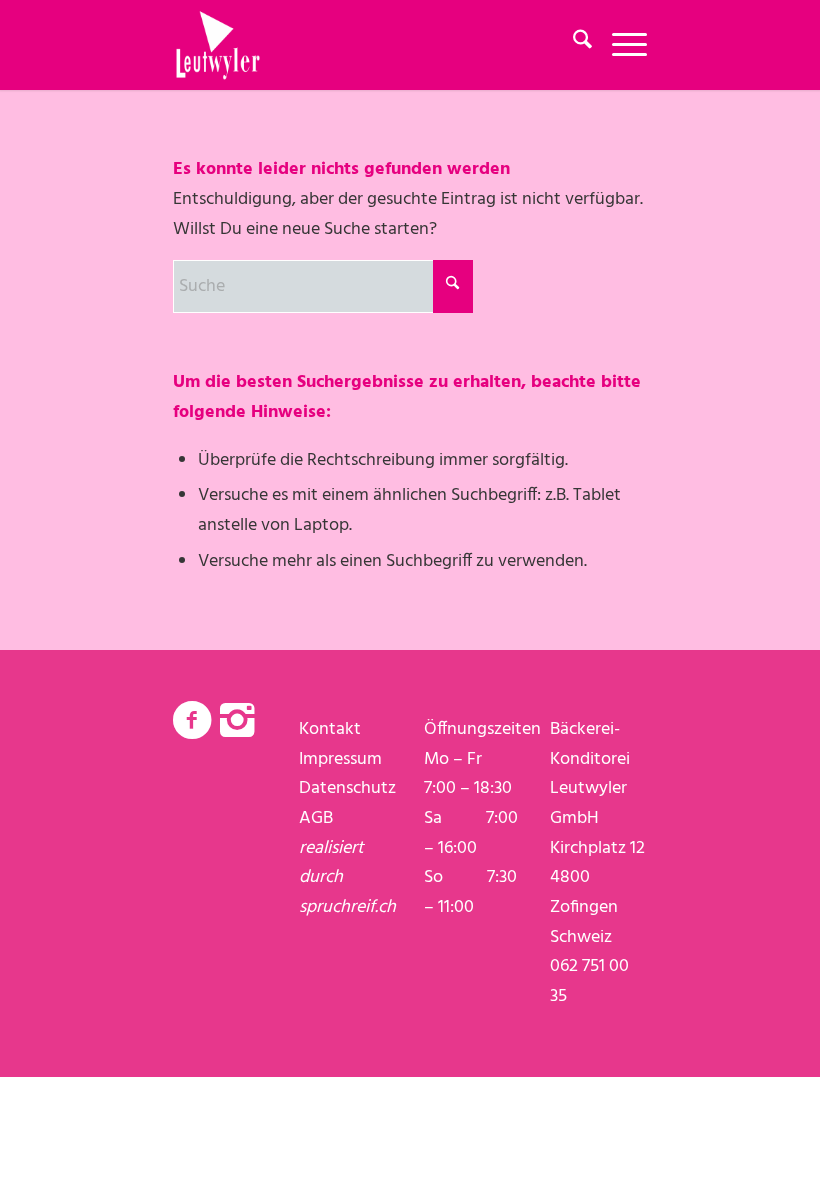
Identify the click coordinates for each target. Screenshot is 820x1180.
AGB (316, 818)
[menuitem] (572, 45)
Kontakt (330, 729)
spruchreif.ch (347, 907)
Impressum (340, 759)
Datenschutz (347, 788)
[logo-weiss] (218, 45)
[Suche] (572, 45)
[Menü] (619, 45)
